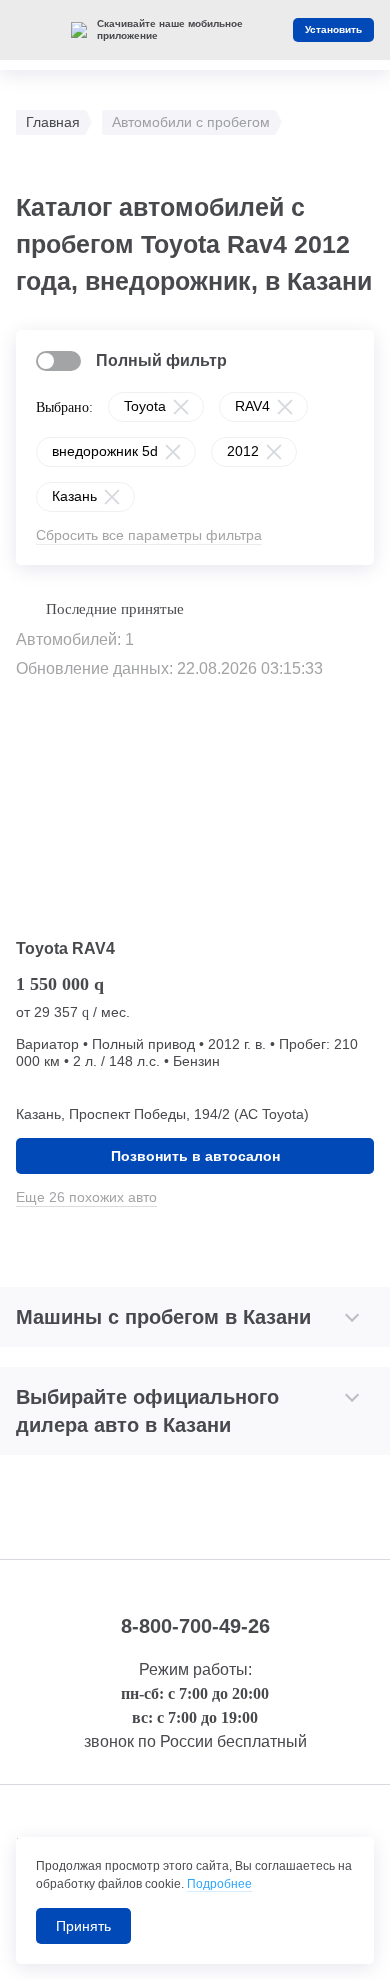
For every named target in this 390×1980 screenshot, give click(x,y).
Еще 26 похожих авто (86, 1197)
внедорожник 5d (105, 451)
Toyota (145, 406)
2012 (243, 451)
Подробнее (219, 1884)
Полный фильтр (161, 360)
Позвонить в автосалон (195, 1156)
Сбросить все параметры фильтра (149, 535)
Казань (74, 496)
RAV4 (252, 406)
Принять (83, 1926)
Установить (333, 29)
